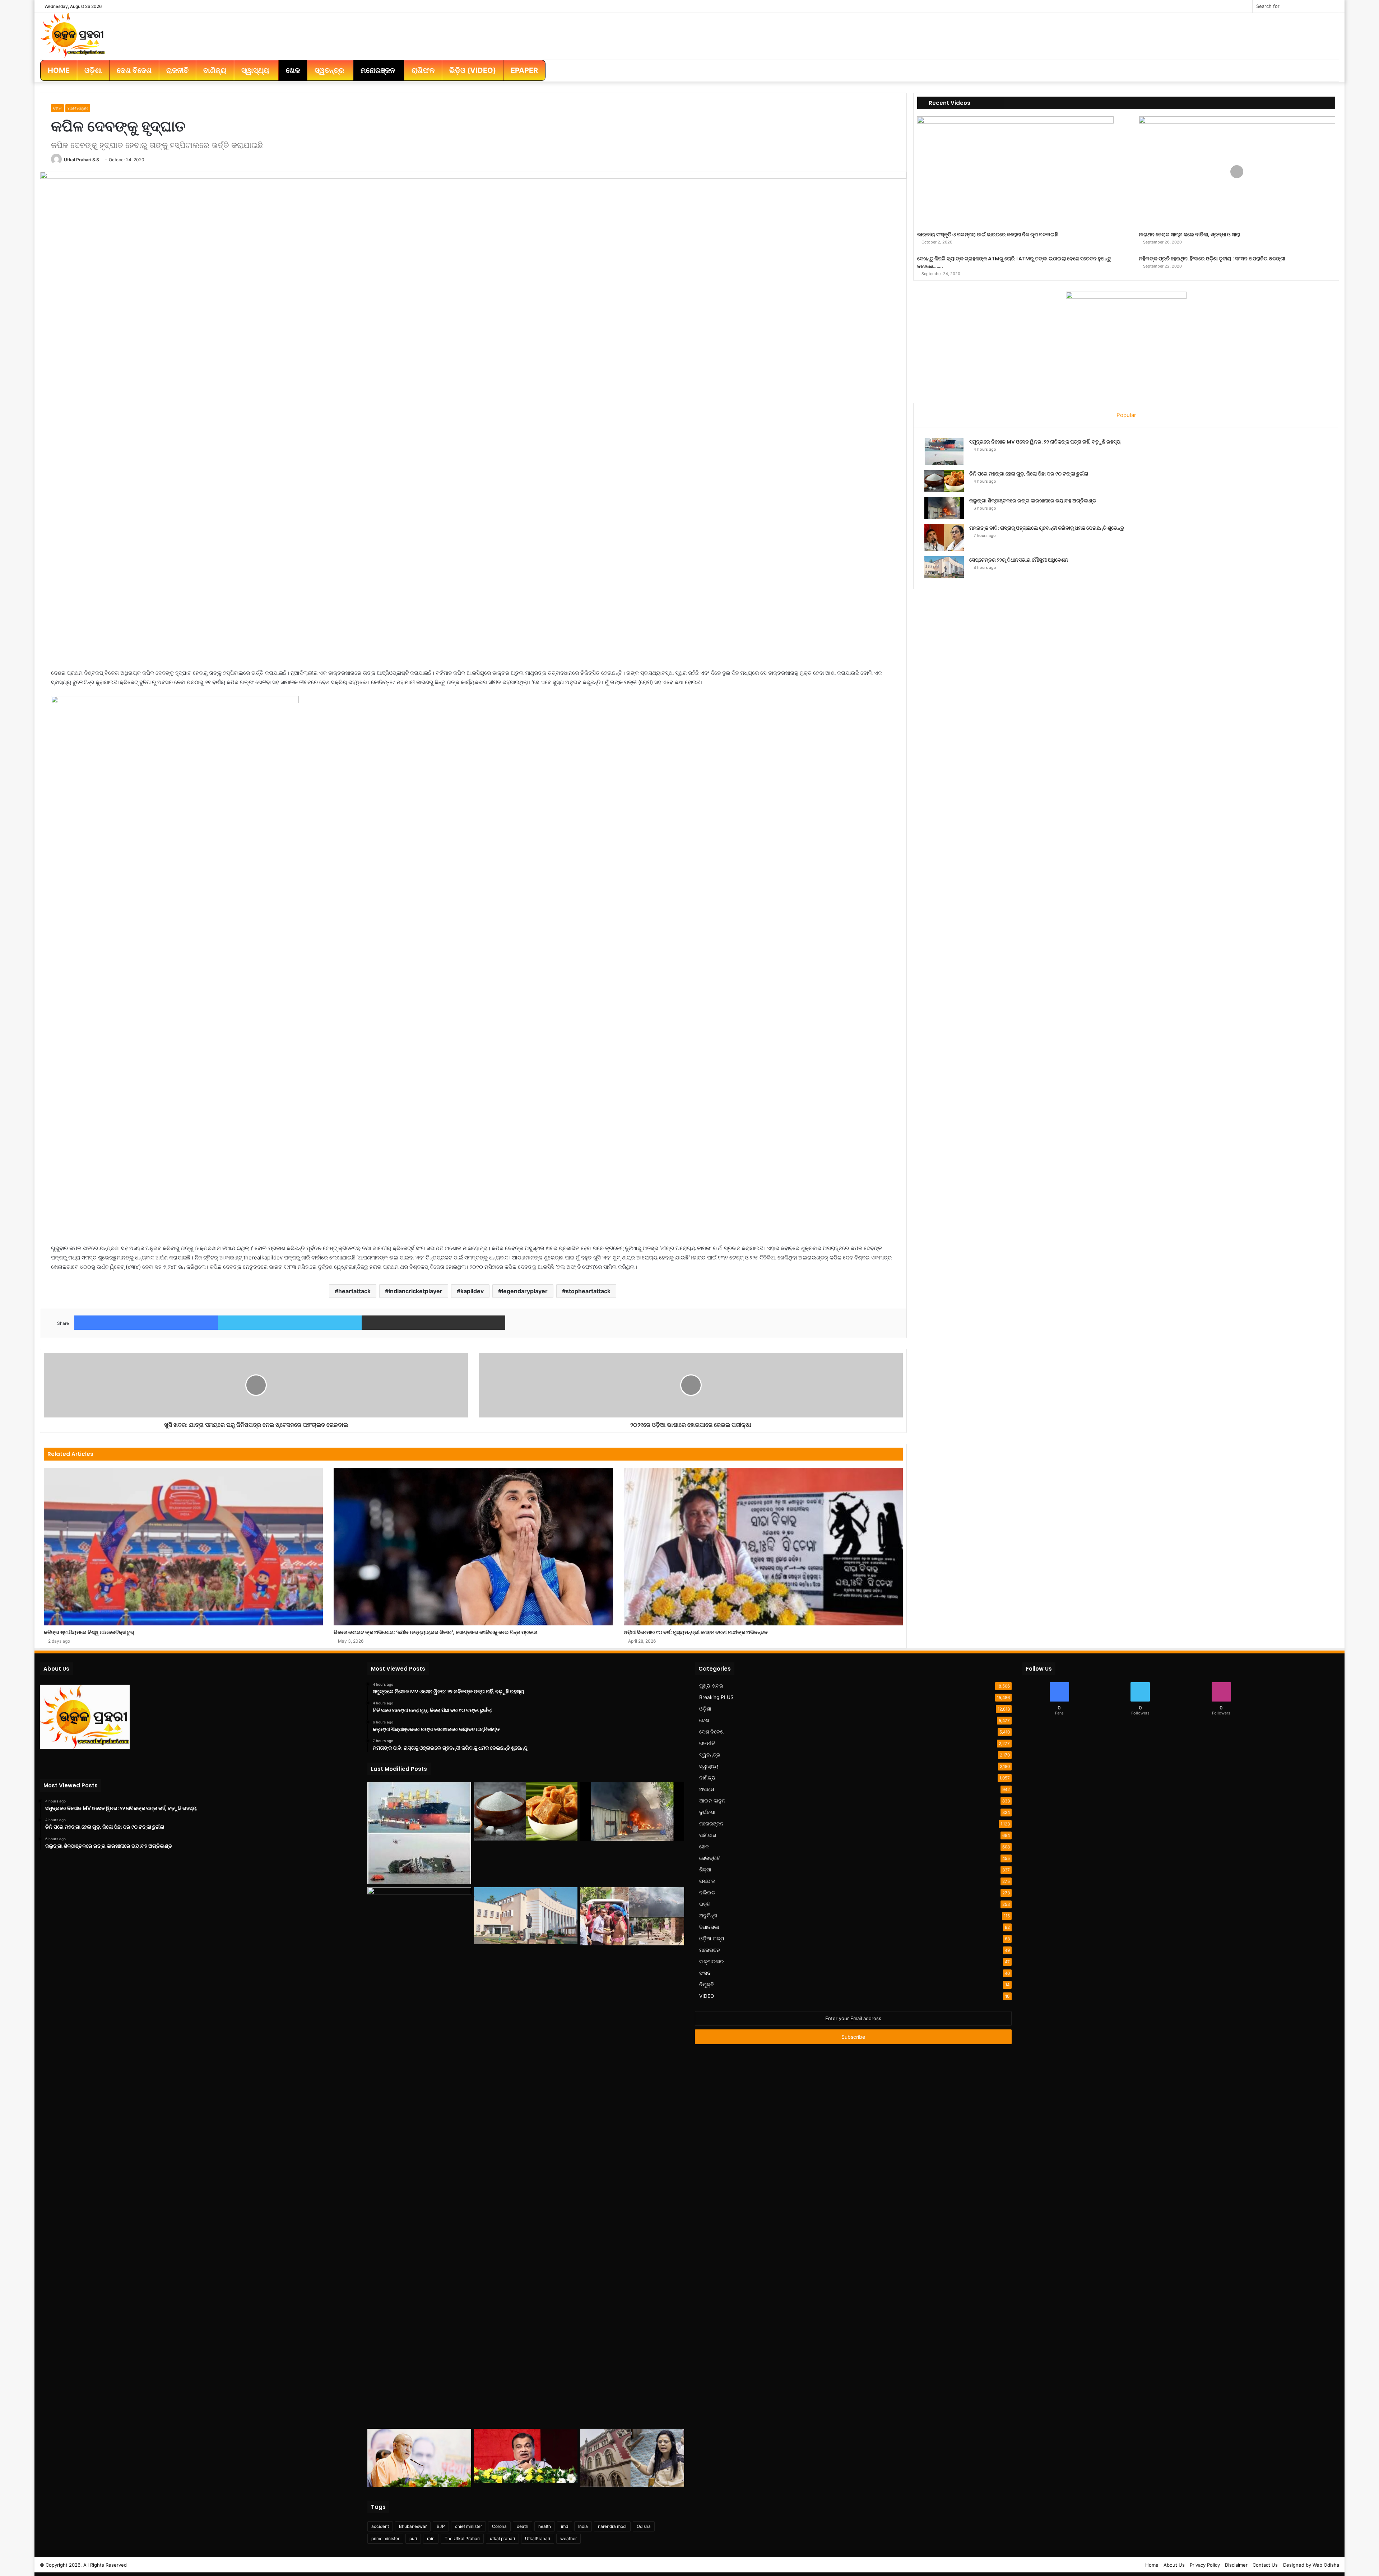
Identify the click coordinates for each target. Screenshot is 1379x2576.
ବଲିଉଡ (707, 1893)
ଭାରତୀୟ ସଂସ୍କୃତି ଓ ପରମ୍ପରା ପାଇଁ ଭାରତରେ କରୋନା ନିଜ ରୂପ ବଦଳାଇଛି (988, 235)
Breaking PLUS (716, 1697)
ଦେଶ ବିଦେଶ (711, 1732)
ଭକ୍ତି (705, 1904)
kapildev (472, 1291)
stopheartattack (588, 1291)
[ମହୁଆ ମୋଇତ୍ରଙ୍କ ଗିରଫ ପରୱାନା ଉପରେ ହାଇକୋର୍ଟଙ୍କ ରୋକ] (632, 2458)
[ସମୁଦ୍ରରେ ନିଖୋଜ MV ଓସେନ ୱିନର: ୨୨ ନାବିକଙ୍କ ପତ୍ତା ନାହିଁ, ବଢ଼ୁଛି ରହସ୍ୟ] (944, 452)
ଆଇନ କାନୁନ (712, 1801)
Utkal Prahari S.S (82, 160)
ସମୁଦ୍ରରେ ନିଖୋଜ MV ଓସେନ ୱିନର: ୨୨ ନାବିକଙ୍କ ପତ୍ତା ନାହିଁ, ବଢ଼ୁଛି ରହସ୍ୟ (1045, 442)
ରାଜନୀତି (707, 1743)
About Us (1174, 2565)
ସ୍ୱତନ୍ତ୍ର (710, 1755)
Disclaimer (1236, 2565)
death (523, 2526)
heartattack (354, 1291)
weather (568, 2538)
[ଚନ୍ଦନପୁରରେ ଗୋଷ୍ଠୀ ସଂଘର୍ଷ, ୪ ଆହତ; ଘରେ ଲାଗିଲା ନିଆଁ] (632, 1916)
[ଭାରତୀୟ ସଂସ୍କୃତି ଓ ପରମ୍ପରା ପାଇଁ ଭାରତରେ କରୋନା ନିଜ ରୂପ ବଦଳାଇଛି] (1015, 172)
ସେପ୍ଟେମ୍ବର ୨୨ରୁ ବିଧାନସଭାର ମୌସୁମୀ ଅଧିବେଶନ (1019, 560)
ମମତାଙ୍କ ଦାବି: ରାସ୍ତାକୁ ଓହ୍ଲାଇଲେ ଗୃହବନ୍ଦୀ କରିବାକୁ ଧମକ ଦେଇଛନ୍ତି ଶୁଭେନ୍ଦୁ (1047, 528)
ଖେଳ (57, 108)
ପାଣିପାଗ (708, 1835)
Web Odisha (1326, 2565)
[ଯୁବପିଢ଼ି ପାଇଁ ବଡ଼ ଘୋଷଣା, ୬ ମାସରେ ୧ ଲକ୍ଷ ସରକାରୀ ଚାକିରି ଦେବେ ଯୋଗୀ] (419, 2458)
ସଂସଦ (705, 1973)
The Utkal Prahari (462, 2538)
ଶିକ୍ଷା (705, 1870)
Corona (499, 2526)
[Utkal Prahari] (73, 34)
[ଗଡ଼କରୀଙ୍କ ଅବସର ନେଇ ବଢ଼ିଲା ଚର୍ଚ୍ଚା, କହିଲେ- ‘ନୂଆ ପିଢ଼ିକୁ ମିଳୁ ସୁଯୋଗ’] (526, 2456)
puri (413, 2538)
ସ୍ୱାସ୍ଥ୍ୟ (709, 1766)
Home (1152, 2565)
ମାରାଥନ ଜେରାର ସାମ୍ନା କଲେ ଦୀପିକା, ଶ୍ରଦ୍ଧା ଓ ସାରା (1189, 235)
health (545, 2526)
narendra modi (612, 2526)
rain (431, 2538)
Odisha (644, 2526)
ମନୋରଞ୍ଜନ (78, 108)
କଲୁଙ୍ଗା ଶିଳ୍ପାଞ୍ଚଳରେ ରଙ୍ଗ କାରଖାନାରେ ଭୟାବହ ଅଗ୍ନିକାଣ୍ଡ (1033, 501)
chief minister (468, 2526)
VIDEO (707, 1996)
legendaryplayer (525, 1291)
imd (565, 2526)
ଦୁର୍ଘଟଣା (707, 1812)
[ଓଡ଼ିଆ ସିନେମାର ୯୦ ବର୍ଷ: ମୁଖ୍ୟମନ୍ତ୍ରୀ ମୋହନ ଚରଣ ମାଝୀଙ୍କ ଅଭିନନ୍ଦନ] (763, 1546)
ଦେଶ (704, 1720)
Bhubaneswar (413, 2526)
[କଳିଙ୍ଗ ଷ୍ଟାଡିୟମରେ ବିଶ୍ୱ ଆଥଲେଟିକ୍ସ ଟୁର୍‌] (183, 1546)
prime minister (385, 2538)
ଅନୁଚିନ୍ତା (708, 1916)
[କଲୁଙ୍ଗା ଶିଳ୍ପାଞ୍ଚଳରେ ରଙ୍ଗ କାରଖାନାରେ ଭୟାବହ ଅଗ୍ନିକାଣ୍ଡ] (944, 508)
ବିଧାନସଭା (709, 1927)
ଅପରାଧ (707, 1789)
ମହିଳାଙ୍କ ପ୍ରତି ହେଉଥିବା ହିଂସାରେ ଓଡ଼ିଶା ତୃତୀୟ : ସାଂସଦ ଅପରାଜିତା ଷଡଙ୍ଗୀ (1212, 259)
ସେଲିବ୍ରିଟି (710, 1858)
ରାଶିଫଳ (707, 1881)
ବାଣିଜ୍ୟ (707, 1778)
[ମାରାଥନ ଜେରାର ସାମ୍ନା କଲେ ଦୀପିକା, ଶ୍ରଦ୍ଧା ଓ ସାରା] (1237, 172)
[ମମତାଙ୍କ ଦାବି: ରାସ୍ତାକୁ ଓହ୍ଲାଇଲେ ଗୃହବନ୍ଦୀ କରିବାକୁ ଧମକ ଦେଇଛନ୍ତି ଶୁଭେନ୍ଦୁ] (944, 538)
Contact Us (1265, 2565)
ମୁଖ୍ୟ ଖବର (711, 1686)
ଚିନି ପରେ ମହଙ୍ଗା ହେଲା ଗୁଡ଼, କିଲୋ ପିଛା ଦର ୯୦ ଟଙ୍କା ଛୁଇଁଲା (1029, 474)
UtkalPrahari (538, 2538)
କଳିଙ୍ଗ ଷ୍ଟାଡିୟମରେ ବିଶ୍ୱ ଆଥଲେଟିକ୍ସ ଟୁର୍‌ (89, 1632)
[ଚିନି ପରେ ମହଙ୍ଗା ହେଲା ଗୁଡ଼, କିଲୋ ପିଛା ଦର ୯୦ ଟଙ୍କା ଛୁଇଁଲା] (944, 481)
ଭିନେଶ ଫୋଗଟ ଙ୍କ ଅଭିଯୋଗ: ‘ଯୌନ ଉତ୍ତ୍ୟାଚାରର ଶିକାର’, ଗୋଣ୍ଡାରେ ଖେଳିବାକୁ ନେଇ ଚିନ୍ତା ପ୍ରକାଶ (435, 1632)
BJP (441, 2526)
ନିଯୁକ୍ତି (707, 1985)
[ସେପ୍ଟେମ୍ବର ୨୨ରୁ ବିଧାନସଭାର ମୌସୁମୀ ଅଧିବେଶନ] (944, 567)
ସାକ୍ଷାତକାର (712, 1962)
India (583, 2526)
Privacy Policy (1205, 2565)
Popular (1126, 415)
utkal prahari (502, 2538)
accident (380, 2526)
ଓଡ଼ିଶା (705, 1709)
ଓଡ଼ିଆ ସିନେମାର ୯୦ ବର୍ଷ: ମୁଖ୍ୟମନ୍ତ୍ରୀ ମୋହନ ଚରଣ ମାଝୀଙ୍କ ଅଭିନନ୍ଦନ (696, 1632)
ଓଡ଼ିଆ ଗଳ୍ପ (712, 1939)
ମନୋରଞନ (710, 1950)
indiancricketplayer (415, 1291)
